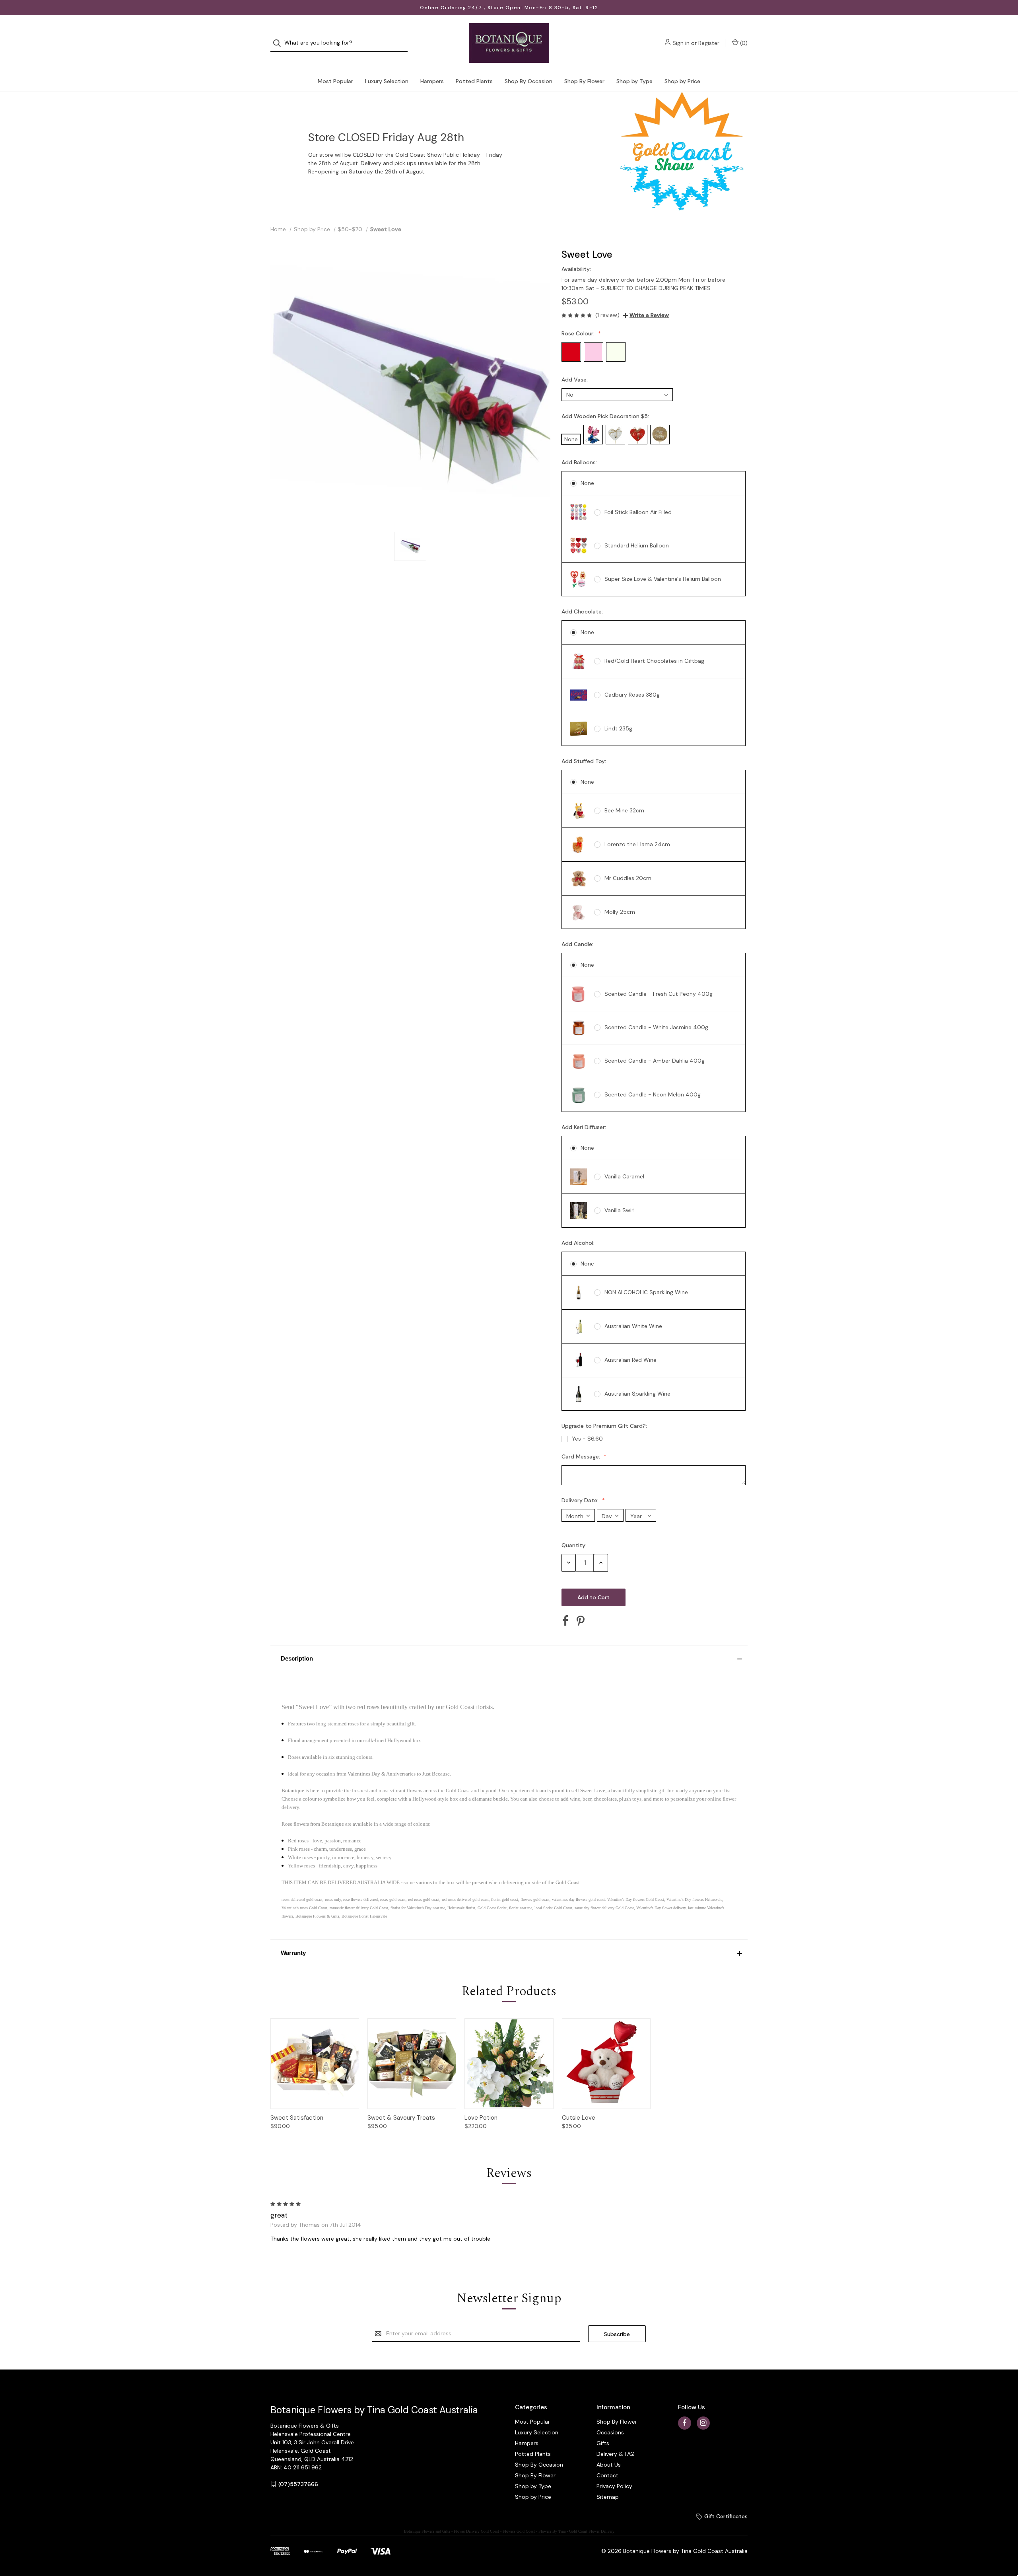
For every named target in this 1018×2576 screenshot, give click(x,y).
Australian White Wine (633, 1326)
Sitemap (608, 2497)
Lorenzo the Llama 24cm (637, 844)
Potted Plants (474, 81)
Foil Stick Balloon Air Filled (638, 512)
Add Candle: (578, 944)
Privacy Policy (614, 2486)
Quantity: (574, 1545)
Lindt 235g (618, 728)
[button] (509, 1659)
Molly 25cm (620, 912)
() (743, 43)
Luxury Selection (387, 81)
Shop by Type (634, 81)
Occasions (610, 2432)
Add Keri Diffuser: (585, 1127)
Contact (607, 2475)
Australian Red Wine (630, 1360)
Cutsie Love (579, 2118)
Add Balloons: (580, 462)
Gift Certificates (725, 2516)
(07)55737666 (298, 2484)
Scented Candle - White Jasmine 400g (656, 1027)
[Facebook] (565, 1621)
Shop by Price (682, 81)
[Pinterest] (581, 1621)
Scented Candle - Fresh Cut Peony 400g (659, 994)
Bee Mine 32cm (624, 810)
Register (709, 43)
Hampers (432, 81)
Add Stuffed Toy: (585, 761)
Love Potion (481, 2118)
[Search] (279, 43)
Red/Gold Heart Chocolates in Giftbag (654, 661)
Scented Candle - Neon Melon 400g (653, 1094)
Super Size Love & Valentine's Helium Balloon (663, 579)
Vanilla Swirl (620, 1210)
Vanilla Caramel (624, 1176)
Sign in (681, 43)
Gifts (603, 2443)
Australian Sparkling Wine (637, 1394)
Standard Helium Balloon (637, 545)
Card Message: (582, 1456)
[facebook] (685, 2423)
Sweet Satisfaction (297, 2118)
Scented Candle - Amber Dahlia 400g (655, 1061)
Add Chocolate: (583, 611)
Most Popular (335, 81)
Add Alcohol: (579, 1243)
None (587, 483)
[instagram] (703, 2423)
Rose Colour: (579, 333)
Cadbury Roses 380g (632, 695)
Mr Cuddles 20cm (628, 878)
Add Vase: (575, 380)
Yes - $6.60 (587, 1439)
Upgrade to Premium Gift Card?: (605, 1426)
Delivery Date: (581, 1500)
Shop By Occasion (528, 81)
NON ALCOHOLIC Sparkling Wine (646, 1292)
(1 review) (607, 315)
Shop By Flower (584, 81)
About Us (609, 2465)
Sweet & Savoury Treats (401, 2118)
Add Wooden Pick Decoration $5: (606, 416)
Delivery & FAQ (616, 2454)
